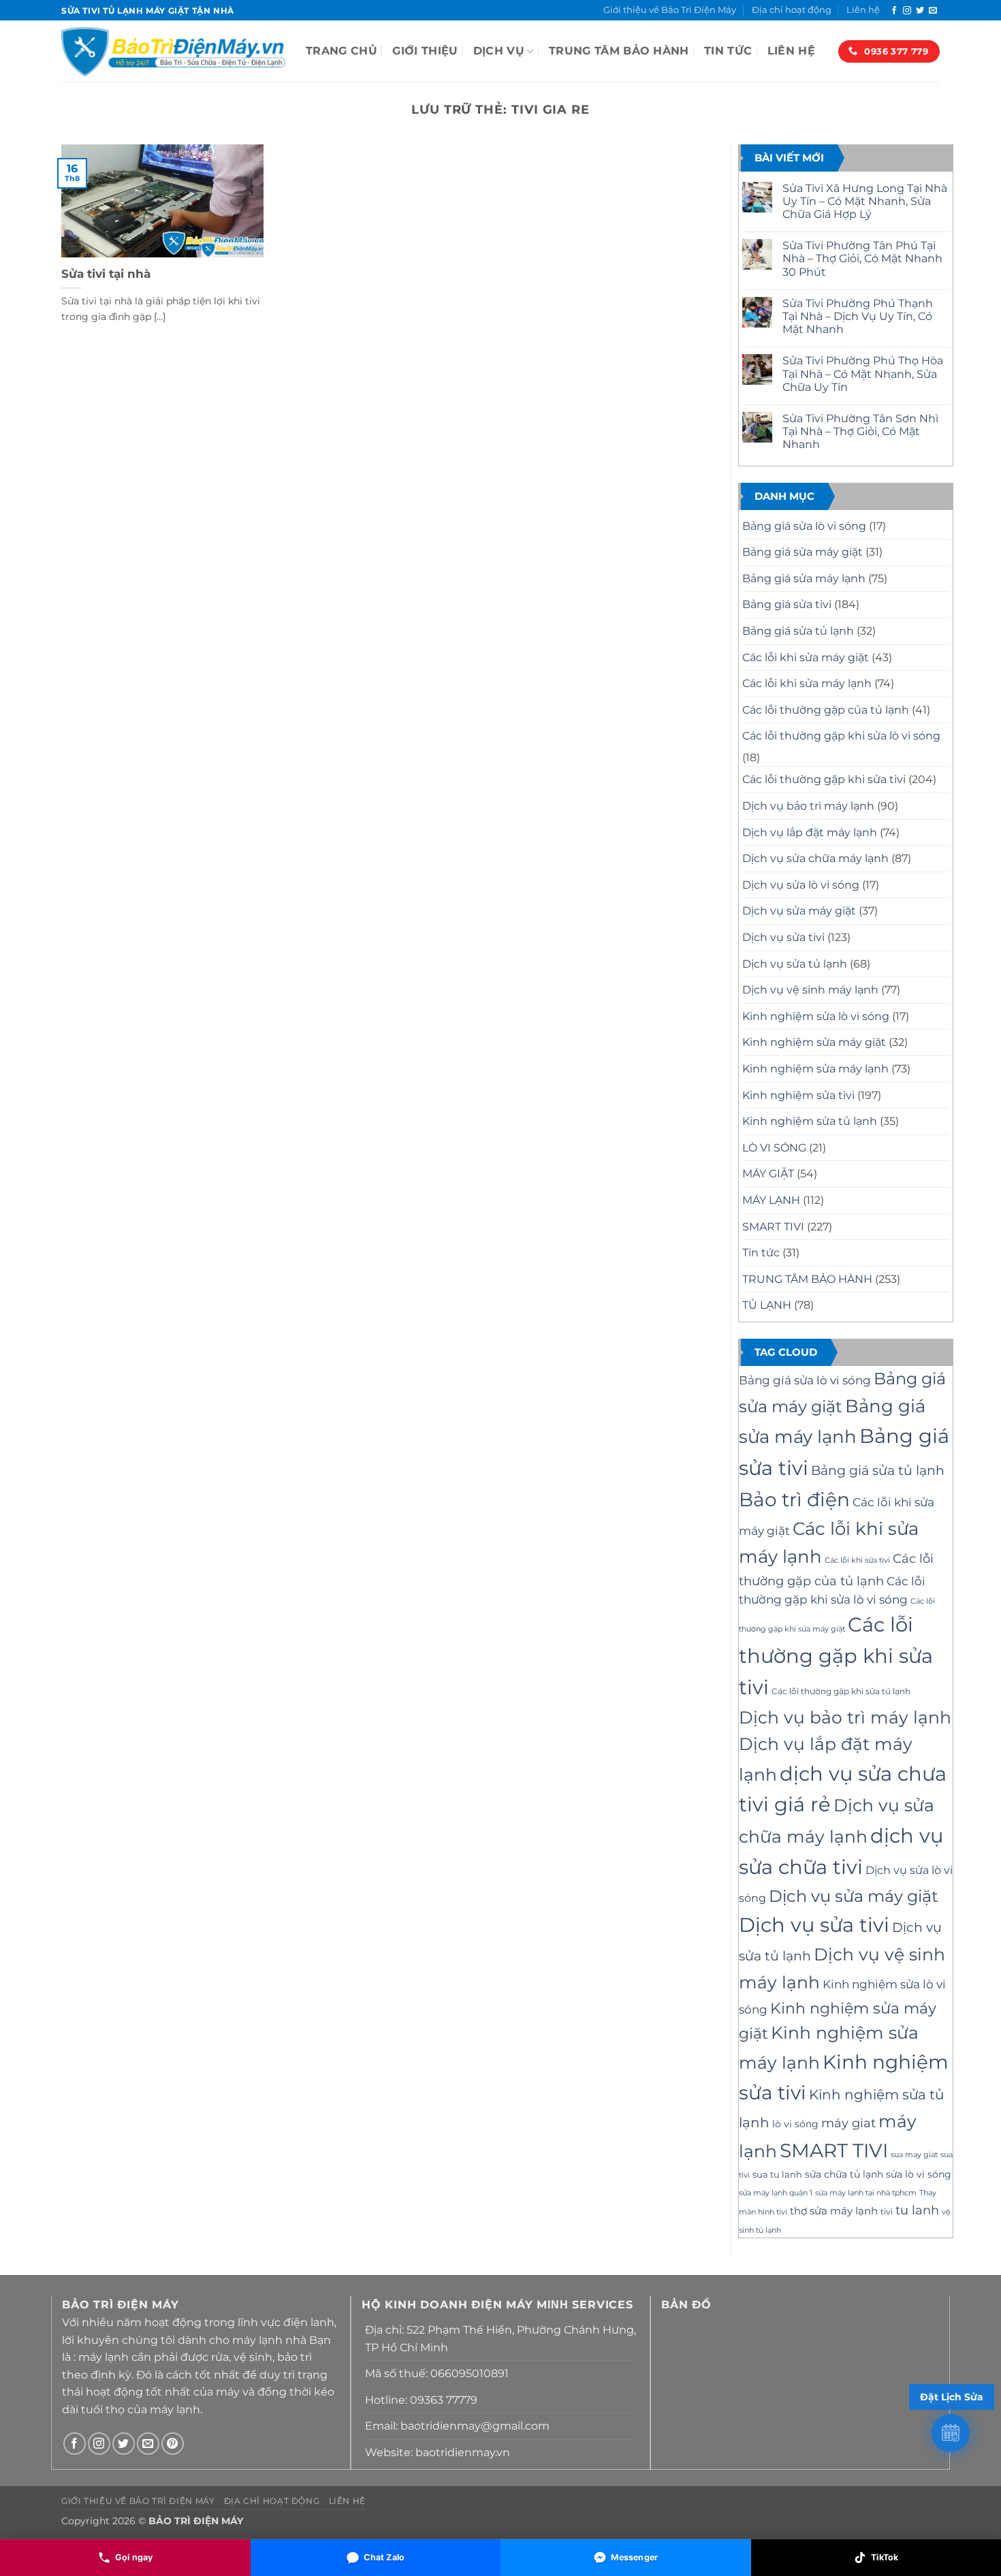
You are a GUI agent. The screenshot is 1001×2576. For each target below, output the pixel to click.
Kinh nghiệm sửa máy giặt (814, 1042)
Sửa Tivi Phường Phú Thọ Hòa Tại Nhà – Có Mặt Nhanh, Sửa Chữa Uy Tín (863, 373)
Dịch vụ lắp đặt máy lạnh (810, 832)
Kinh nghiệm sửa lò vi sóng (816, 1016)
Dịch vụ (499, 51)
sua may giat (914, 2155)
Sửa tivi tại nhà (106, 274)
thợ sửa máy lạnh (834, 2211)
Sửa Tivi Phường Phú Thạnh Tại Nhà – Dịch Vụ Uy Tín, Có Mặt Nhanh (858, 316)
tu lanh (917, 2210)
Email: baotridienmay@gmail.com (457, 2426)
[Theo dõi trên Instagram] (907, 11)
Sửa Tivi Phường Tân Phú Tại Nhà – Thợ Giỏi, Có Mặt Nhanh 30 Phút (862, 258)
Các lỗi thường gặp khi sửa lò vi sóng (841, 736)
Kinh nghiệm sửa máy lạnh (815, 1069)
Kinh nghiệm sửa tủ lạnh (810, 1121)
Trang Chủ (341, 51)
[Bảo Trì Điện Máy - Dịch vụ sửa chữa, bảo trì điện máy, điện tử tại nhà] (173, 51)
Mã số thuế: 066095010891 (437, 2373)
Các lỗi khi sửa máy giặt (806, 657)
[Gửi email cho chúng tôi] (933, 11)
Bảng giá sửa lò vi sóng (804, 526)
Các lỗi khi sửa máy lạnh (807, 683)
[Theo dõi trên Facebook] (894, 11)
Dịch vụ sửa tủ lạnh (795, 964)
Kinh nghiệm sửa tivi (798, 1095)
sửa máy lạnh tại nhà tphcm (866, 2193)
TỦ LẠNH (767, 1305)
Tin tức (728, 51)
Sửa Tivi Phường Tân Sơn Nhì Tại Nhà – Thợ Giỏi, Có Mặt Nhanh (860, 431)
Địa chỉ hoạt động (792, 10)
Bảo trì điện (794, 1499)
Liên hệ (863, 10)
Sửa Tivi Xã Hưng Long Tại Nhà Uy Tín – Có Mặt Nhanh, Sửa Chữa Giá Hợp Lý (865, 201)
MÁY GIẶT (768, 1174)
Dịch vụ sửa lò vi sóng (801, 885)
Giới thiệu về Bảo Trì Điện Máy (670, 10)
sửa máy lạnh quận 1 (776, 2193)
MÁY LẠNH (771, 1200)
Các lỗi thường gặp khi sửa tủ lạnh (841, 1691)
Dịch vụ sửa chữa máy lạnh (815, 858)
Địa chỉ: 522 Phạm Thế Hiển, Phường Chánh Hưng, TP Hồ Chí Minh (500, 2339)
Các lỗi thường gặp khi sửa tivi (824, 779)
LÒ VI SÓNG (774, 1148)
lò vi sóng (795, 2124)
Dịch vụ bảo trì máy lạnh (808, 806)
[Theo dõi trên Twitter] (920, 11)
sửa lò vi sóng (919, 2174)
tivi (887, 2211)
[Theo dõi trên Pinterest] (173, 2444)
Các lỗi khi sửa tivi (857, 1560)
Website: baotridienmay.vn (438, 2452)
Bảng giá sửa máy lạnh (804, 578)
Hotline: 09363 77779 (421, 2400)
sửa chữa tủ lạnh (844, 2174)
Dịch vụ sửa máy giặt (799, 911)
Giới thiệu (425, 51)
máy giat (848, 2123)
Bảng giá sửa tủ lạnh (798, 631)
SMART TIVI (773, 1227)
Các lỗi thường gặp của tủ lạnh (826, 710)
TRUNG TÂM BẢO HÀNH (619, 51)
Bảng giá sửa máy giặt (803, 552)
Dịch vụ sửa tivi (783, 937)
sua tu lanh (777, 2174)
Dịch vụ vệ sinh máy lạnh (810, 990)
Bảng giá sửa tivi (787, 604)
